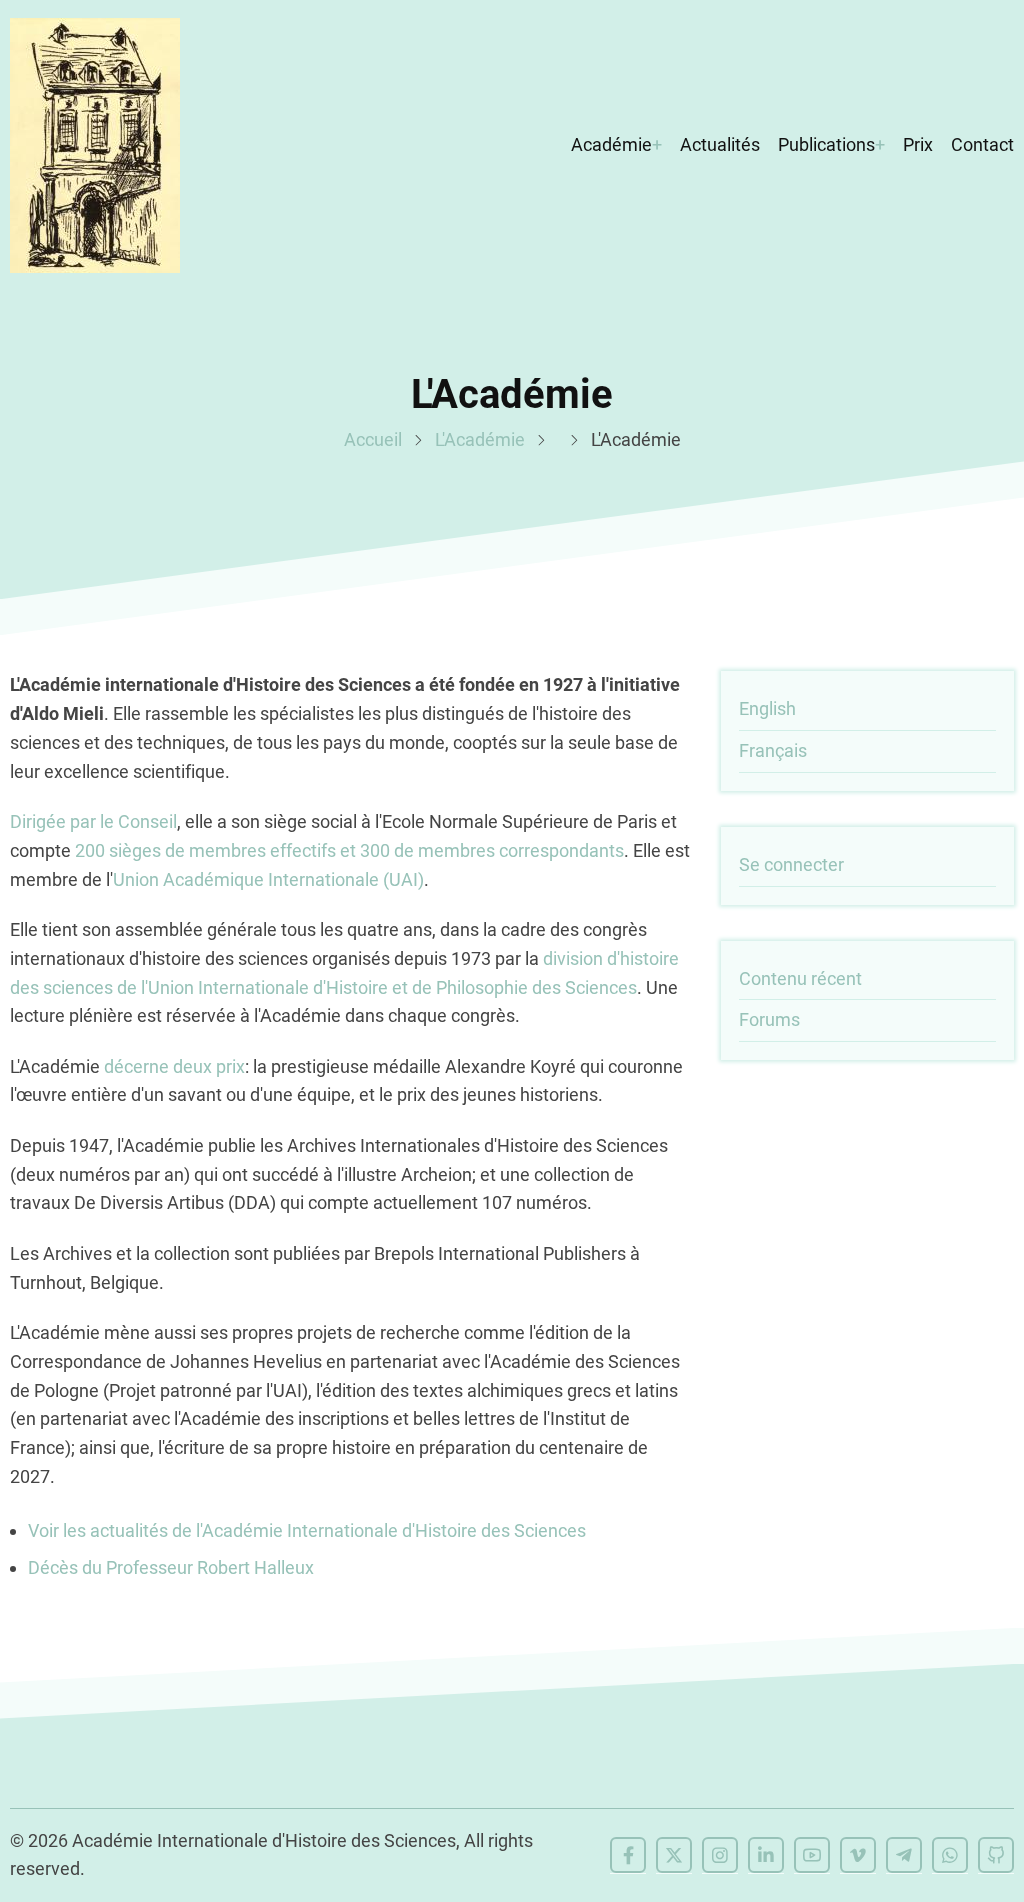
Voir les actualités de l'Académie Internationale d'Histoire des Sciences (307, 1530)
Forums (769, 1019)
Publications (826, 144)
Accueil (373, 439)
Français (773, 750)
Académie (611, 144)
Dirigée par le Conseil (93, 821)
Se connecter (791, 864)
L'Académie (480, 439)
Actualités (720, 144)
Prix (918, 144)
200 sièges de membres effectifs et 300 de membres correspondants (349, 850)
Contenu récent (800, 978)
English (767, 708)
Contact (982, 144)
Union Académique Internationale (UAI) (268, 879)
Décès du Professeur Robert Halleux (171, 1567)
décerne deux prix (174, 1066)
